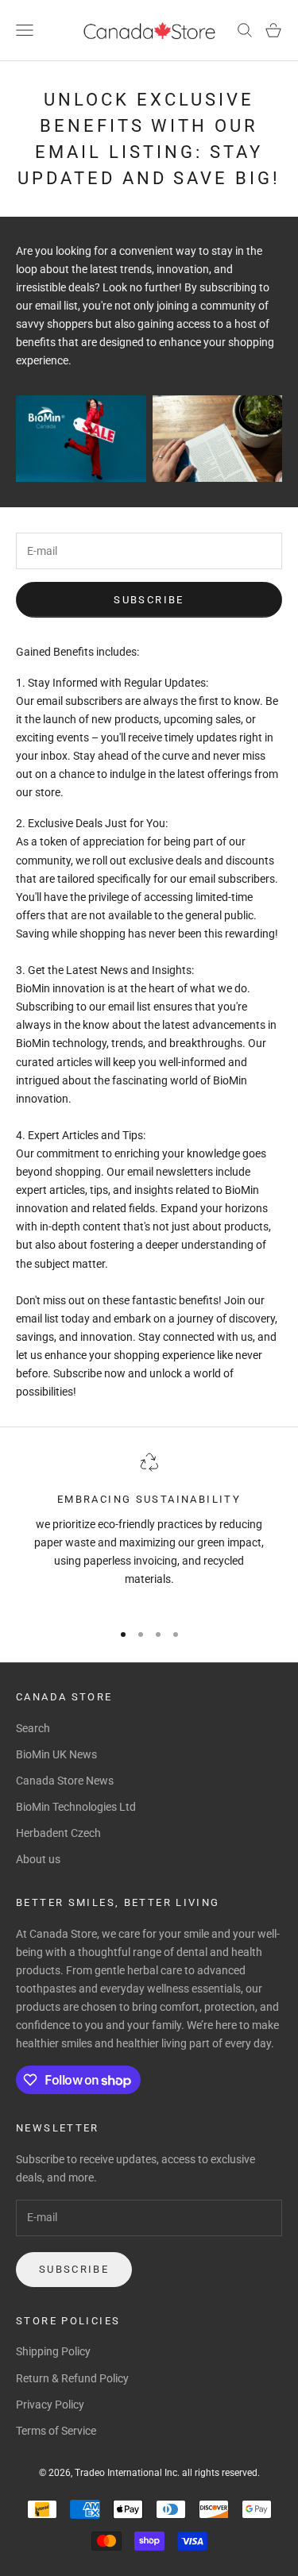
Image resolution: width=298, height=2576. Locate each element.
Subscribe (149, 600)
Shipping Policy (53, 2351)
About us (38, 1859)
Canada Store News (65, 1781)
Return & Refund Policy (72, 2378)
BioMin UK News (56, 1754)
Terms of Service (56, 2431)
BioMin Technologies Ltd (76, 1807)
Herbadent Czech (58, 1833)
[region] (149, 1530)
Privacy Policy (50, 2405)
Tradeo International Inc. (128, 2473)
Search (33, 1728)
